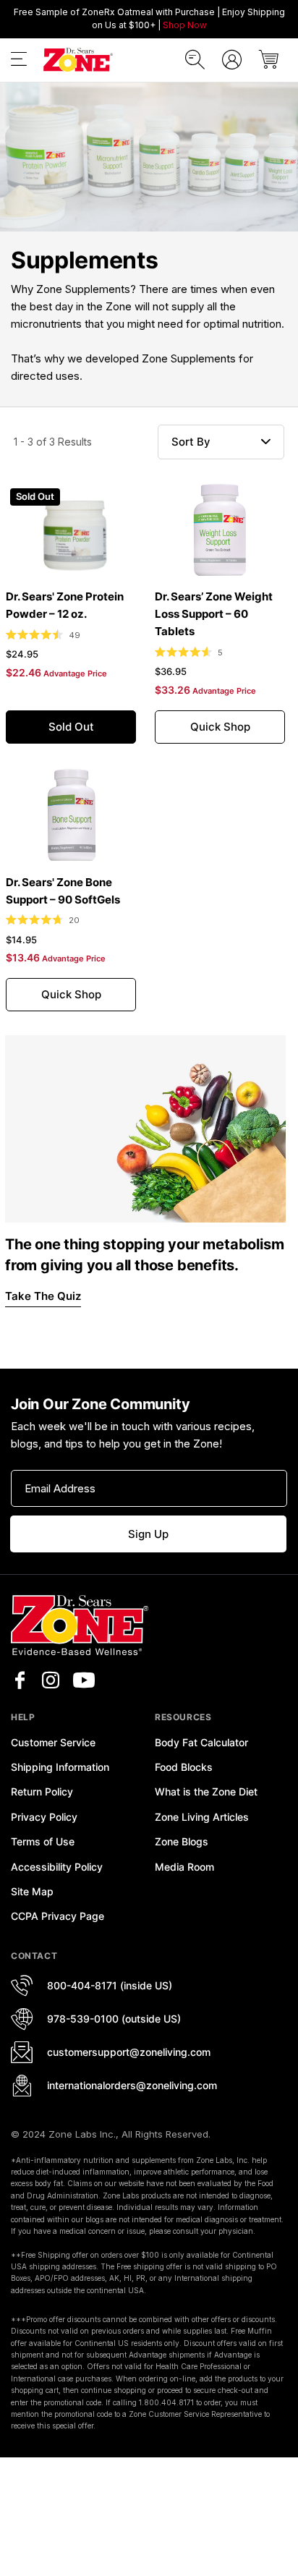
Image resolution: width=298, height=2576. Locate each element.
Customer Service (53, 1742)
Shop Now (185, 25)
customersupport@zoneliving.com (129, 2052)
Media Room (184, 1867)
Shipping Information (60, 1767)
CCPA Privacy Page (58, 1916)
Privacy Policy (44, 1817)
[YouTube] (84, 1680)
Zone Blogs (182, 1841)
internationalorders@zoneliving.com (132, 2085)
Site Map (32, 1891)
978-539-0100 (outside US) (114, 2019)
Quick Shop (220, 727)
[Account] (232, 60)
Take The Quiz (43, 1296)
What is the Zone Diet (206, 1791)
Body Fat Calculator (201, 1742)
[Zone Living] (78, 60)
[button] (19, 62)
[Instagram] (51, 1680)
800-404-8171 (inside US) (110, 1985)
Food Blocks (184, 1767)
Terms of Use (43, 1841)
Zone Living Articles (202, 1817)
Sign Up (148, 1534)
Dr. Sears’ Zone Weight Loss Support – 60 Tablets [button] (214, 614)
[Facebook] (20, 1680)
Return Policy (42, 1791)
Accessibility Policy (57, 1867)
